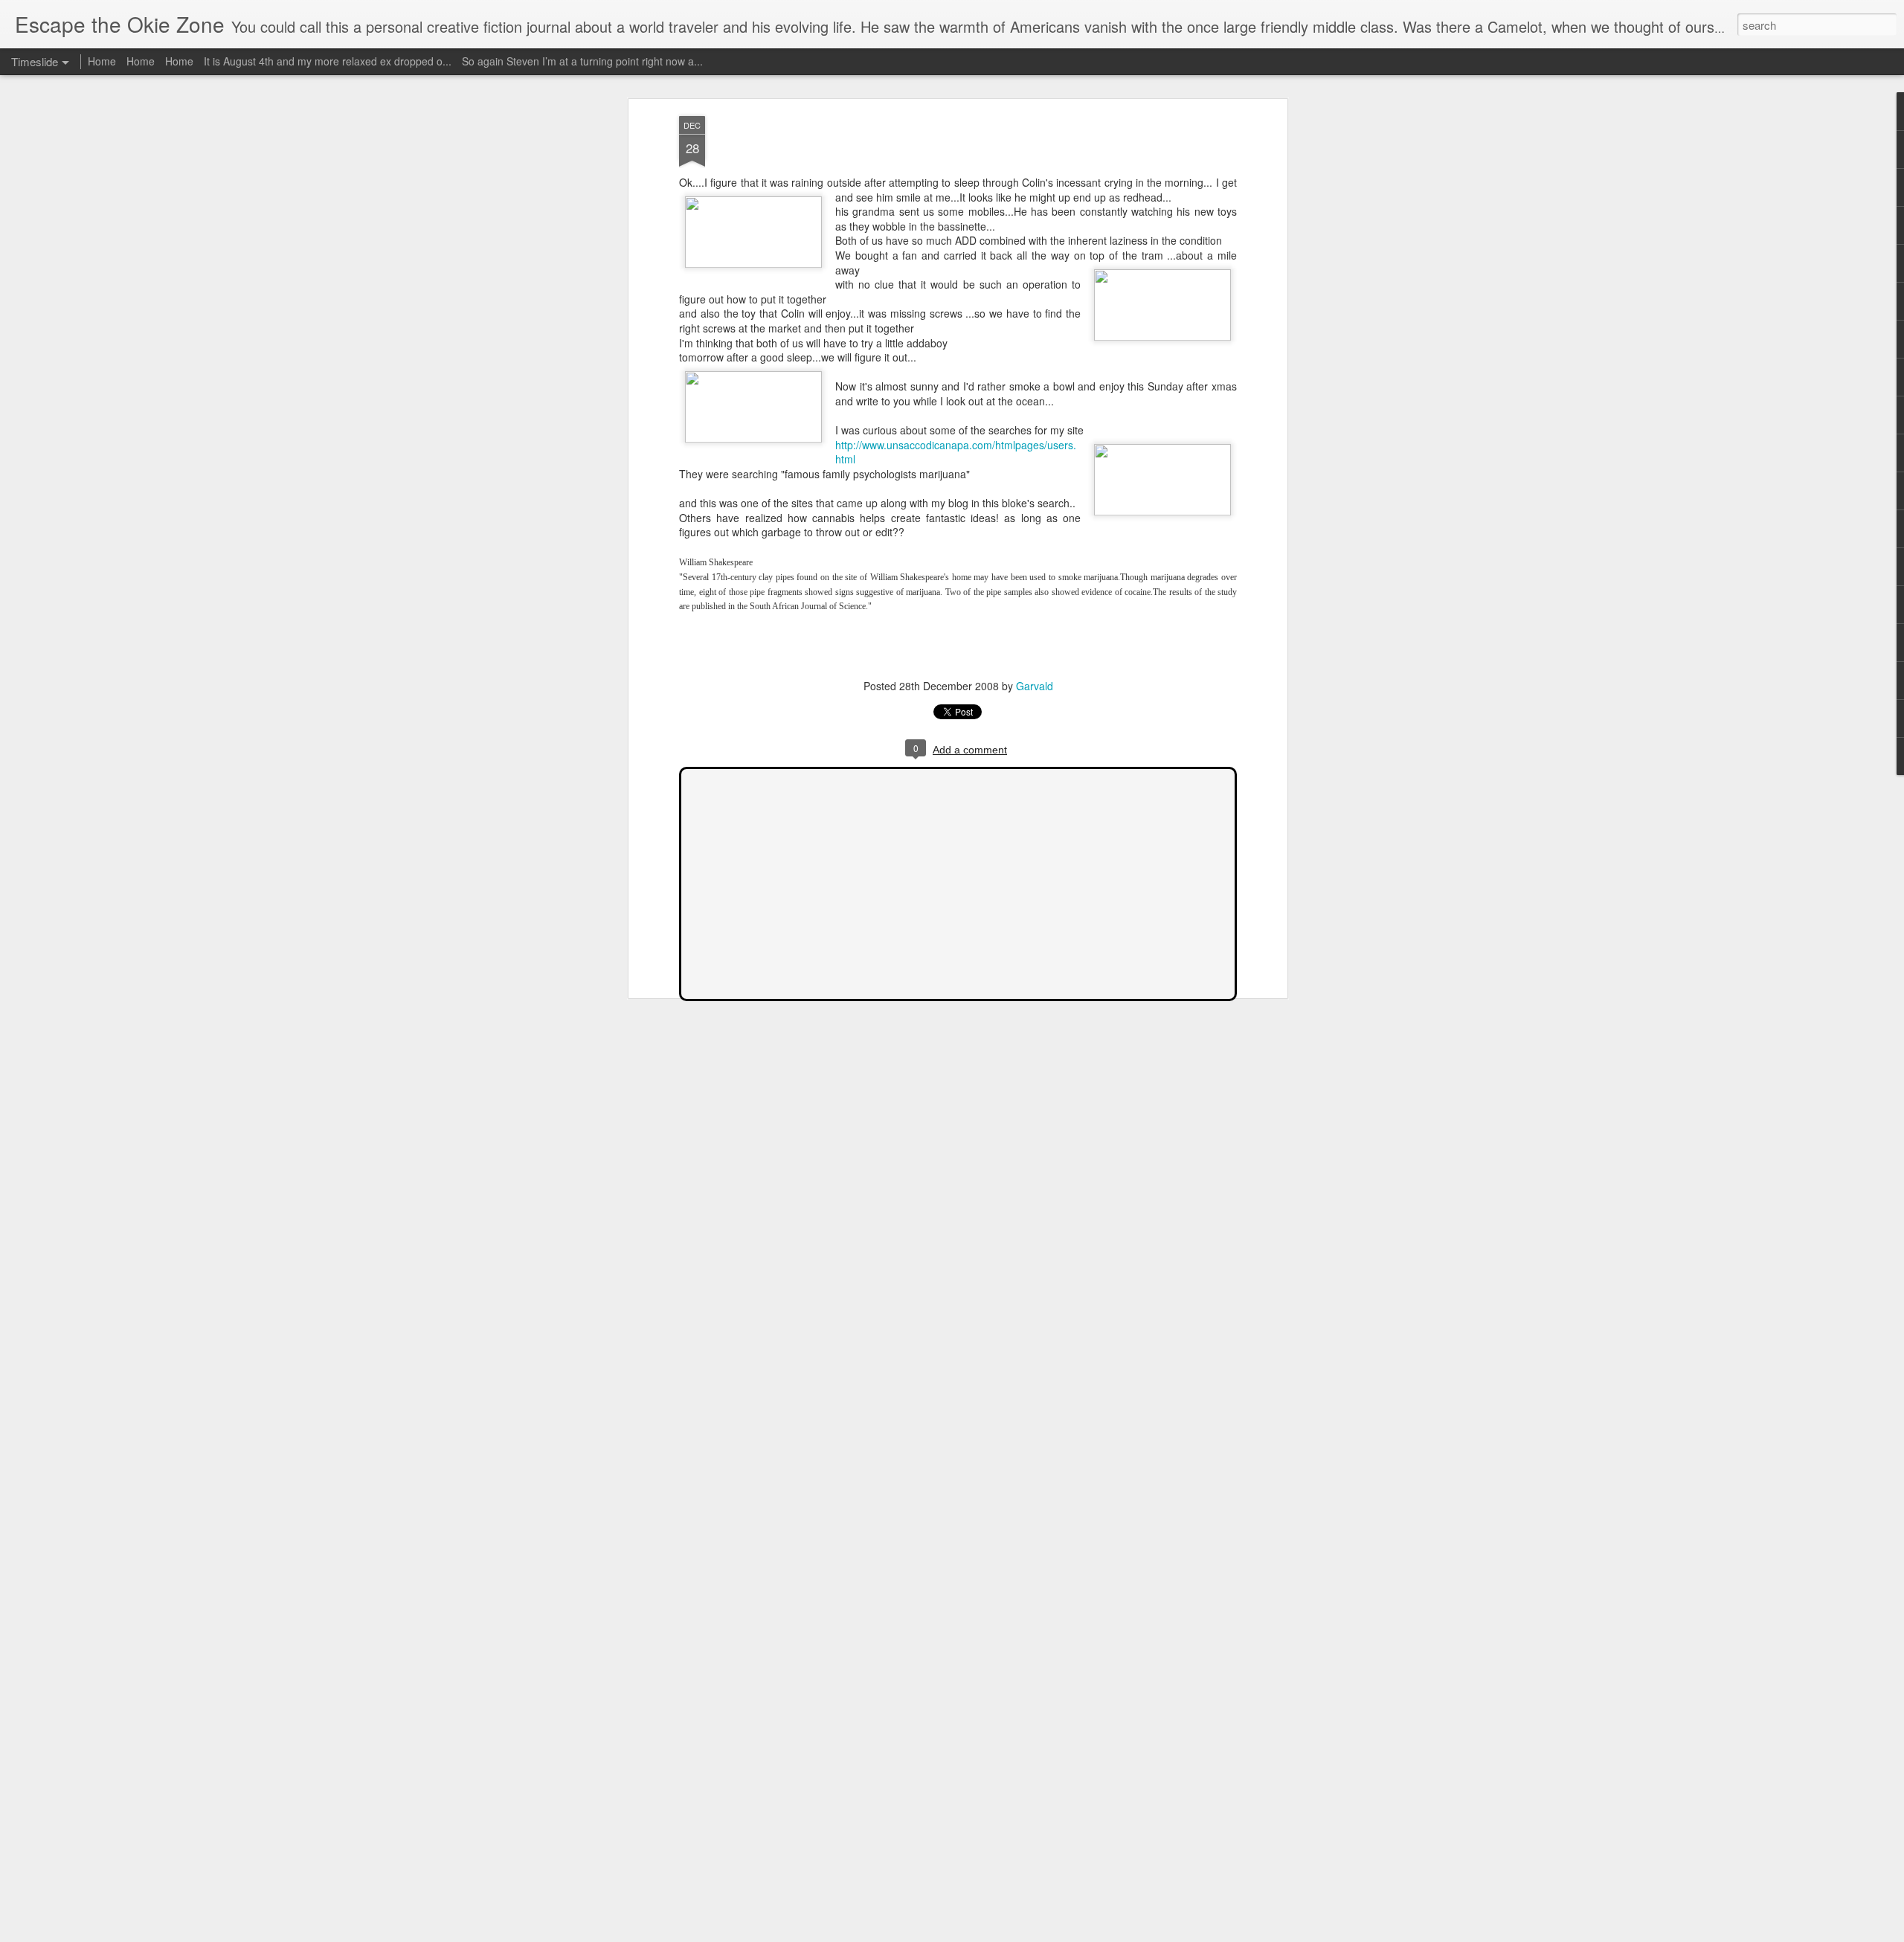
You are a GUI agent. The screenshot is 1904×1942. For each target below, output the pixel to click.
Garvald (1035, 686)
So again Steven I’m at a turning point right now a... (582, 61)
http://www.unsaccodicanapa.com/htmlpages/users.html (956, 452)
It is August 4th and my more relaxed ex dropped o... (328, 61)
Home (102, 61)
